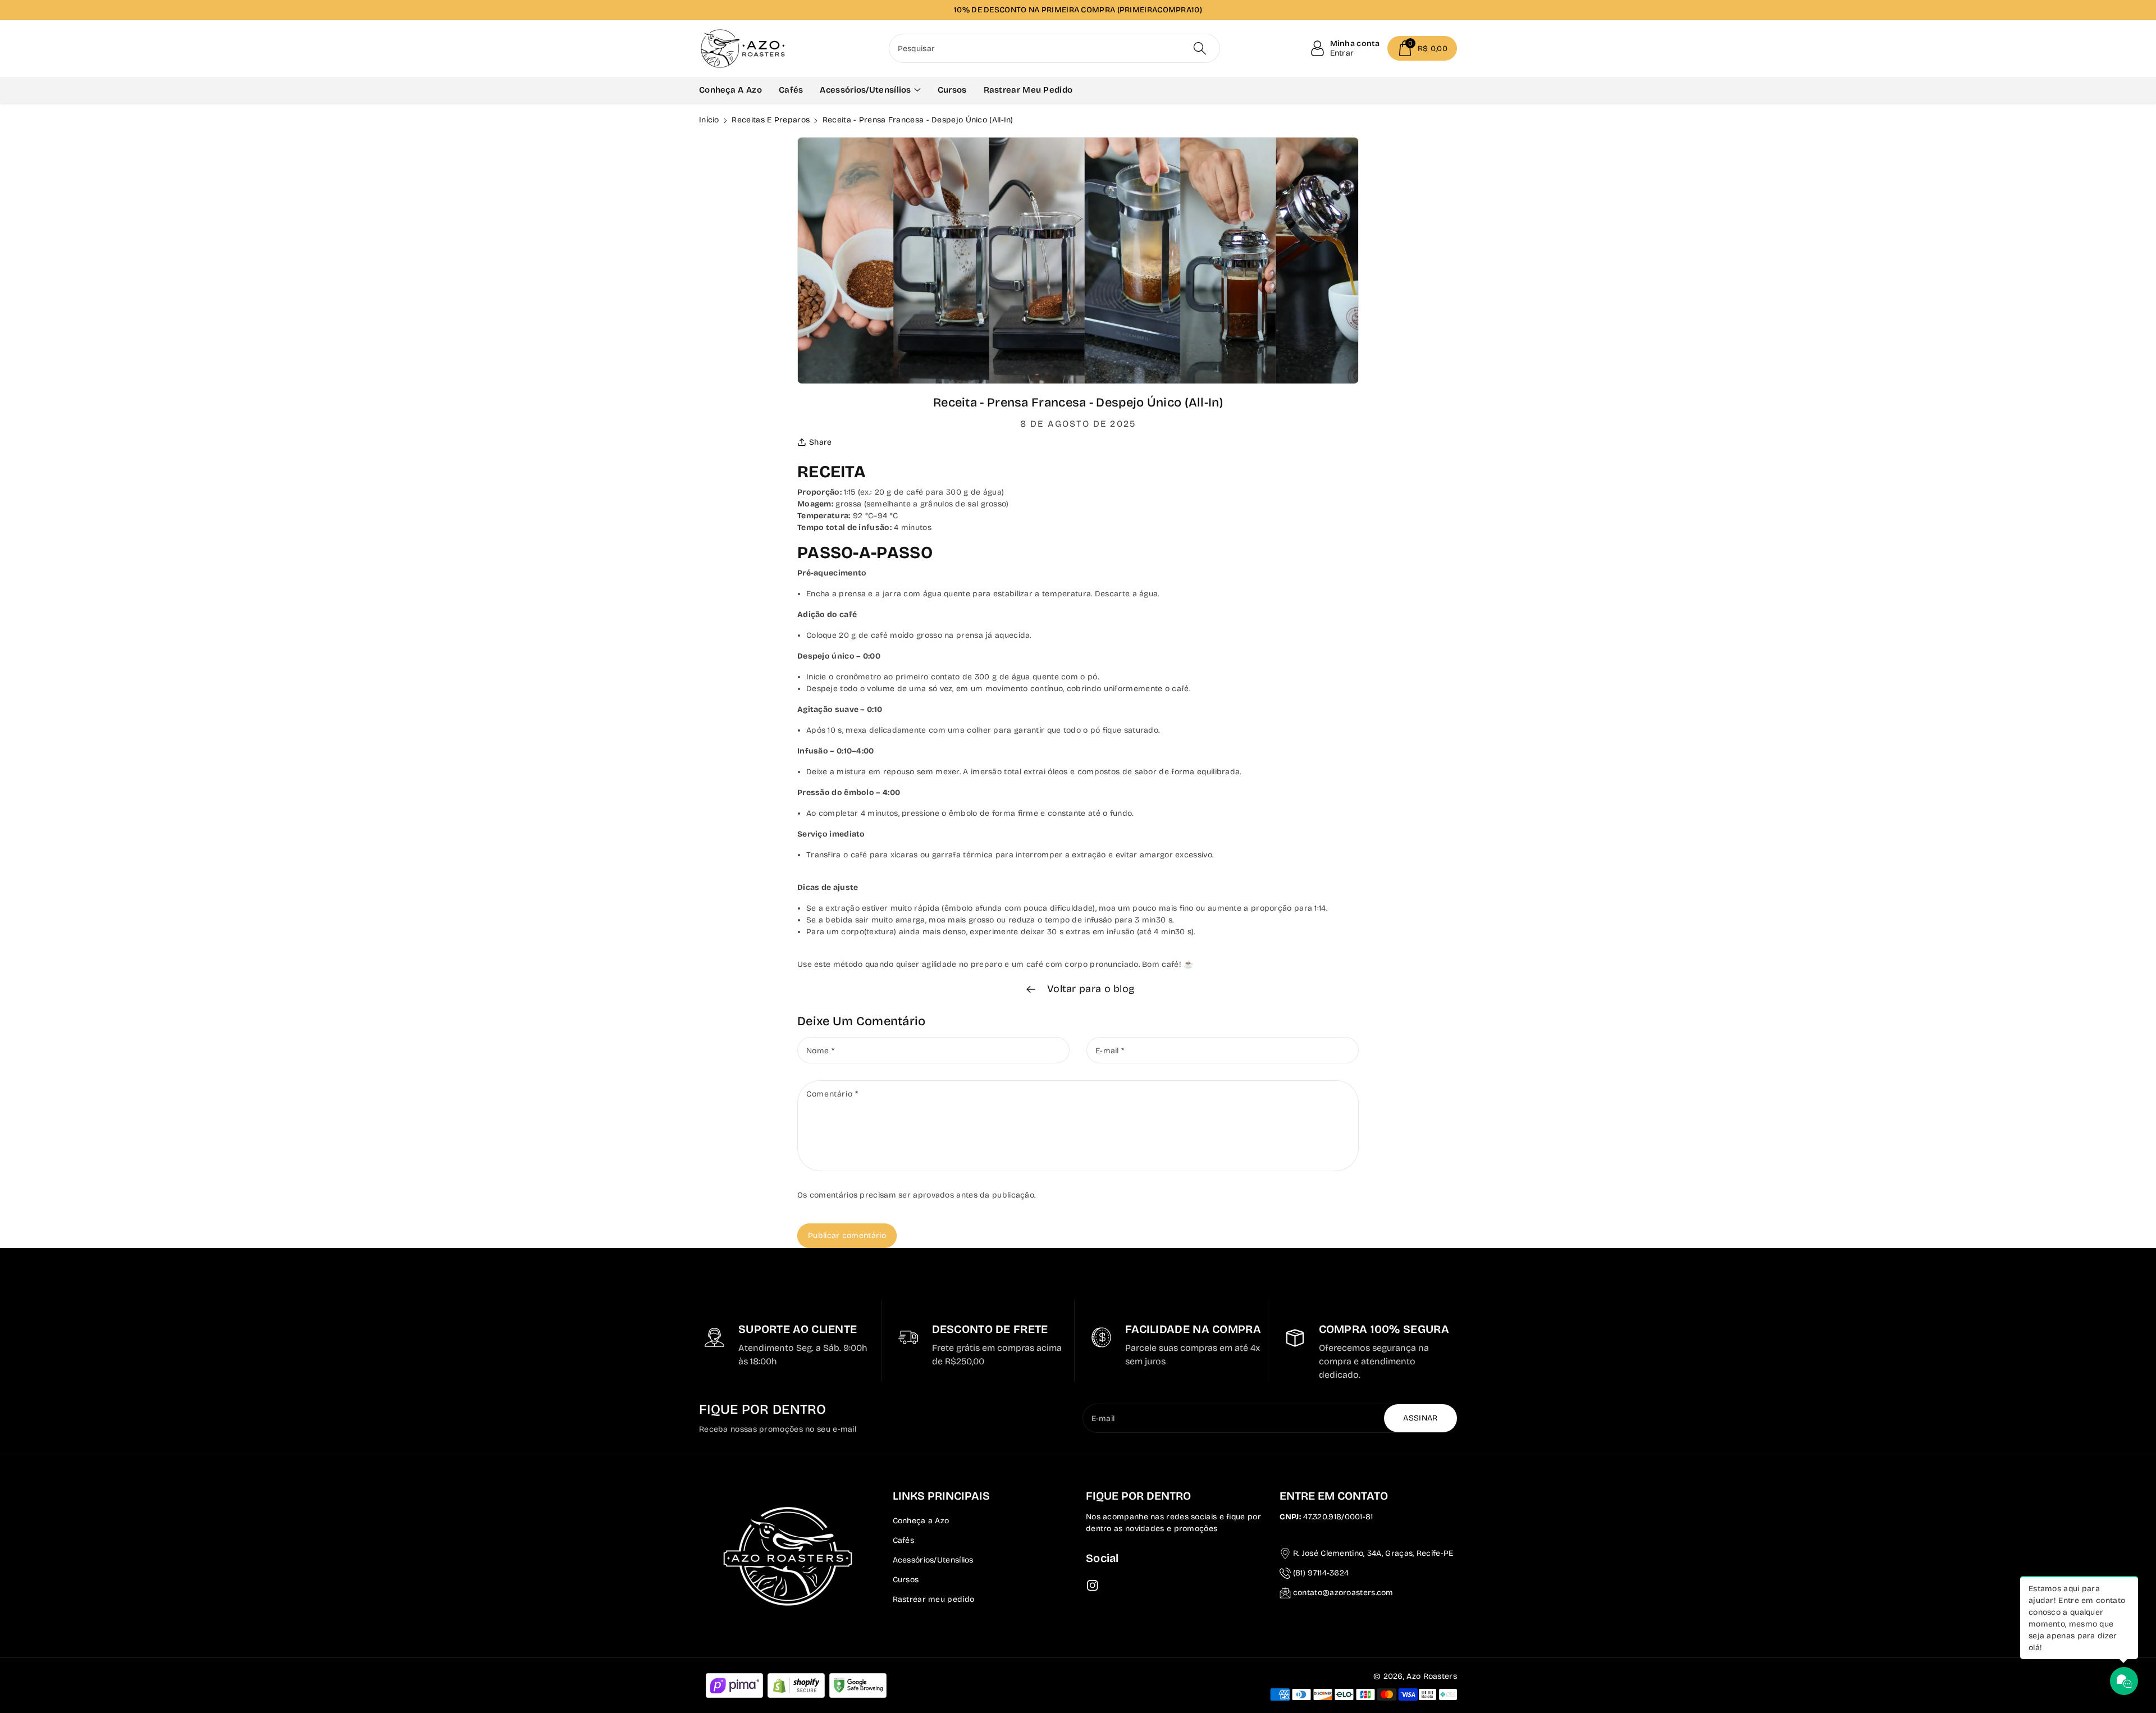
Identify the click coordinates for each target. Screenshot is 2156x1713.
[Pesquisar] (1200, 48)
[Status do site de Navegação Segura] (858, 1685)
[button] (1422, 48)
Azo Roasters (1432, 1676)
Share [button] (821, 442)
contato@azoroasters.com (1343, 1593)
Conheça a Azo (921, 1521)
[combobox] (1055, 48)
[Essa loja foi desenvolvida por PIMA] (734, 1685)
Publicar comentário (847, 1235)
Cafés (904, 1540)
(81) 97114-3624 (1321, 1573)
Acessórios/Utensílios (933, 1560)
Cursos (906, 1580)
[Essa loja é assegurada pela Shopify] (796, 1685)
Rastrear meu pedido (934, 1599)
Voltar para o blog (1090, 989)
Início (709, 120)
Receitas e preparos (771, 120)
